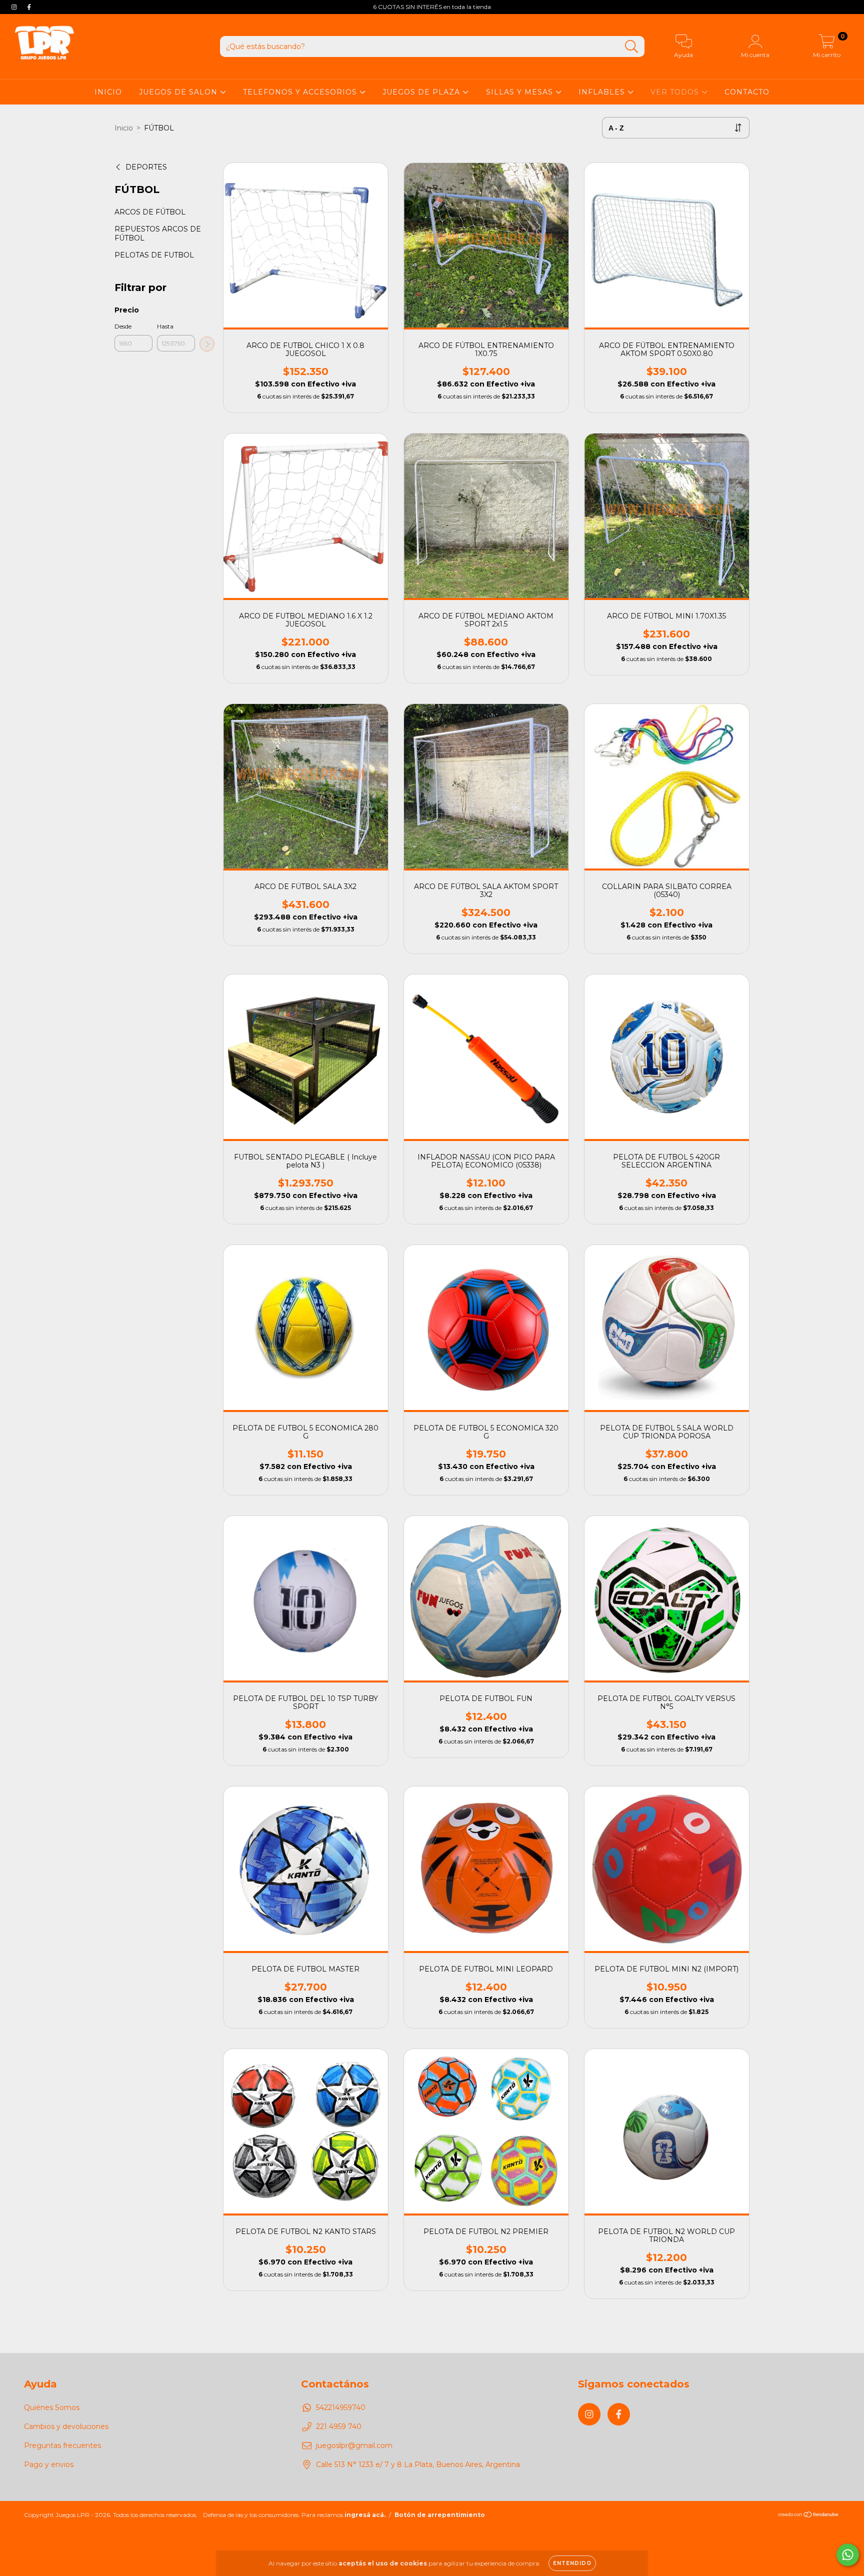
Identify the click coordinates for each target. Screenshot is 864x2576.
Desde (123, 326)
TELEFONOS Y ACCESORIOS (301, 92)
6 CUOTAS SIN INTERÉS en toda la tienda (432, 7)
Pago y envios (49, 2464)
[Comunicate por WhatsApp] (848, 2555)
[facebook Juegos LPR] (29, 7)
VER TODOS (676, 92)
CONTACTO (747, 92)
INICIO (108, 92)
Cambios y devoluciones (66, 2426)
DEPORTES (146, 167)
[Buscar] (632, 47)
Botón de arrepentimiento (440, 2515)
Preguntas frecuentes (62, 2445)
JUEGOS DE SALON (179, 92)
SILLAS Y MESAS (521, 92)
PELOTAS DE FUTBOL (154, 255)
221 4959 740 (339, 2426)
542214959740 (341, 2407)
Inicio (124, 128)
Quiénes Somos (52, 2407)
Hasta (165, 326)
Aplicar (207, 344)
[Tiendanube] (809, 2516)
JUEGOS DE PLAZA (422, 92)
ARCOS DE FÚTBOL (150, 212)
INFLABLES (603, 92)
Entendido (572, 2563)
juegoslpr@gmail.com (354, 2445)
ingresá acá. (365, 2515)
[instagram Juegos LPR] (15, 7)
